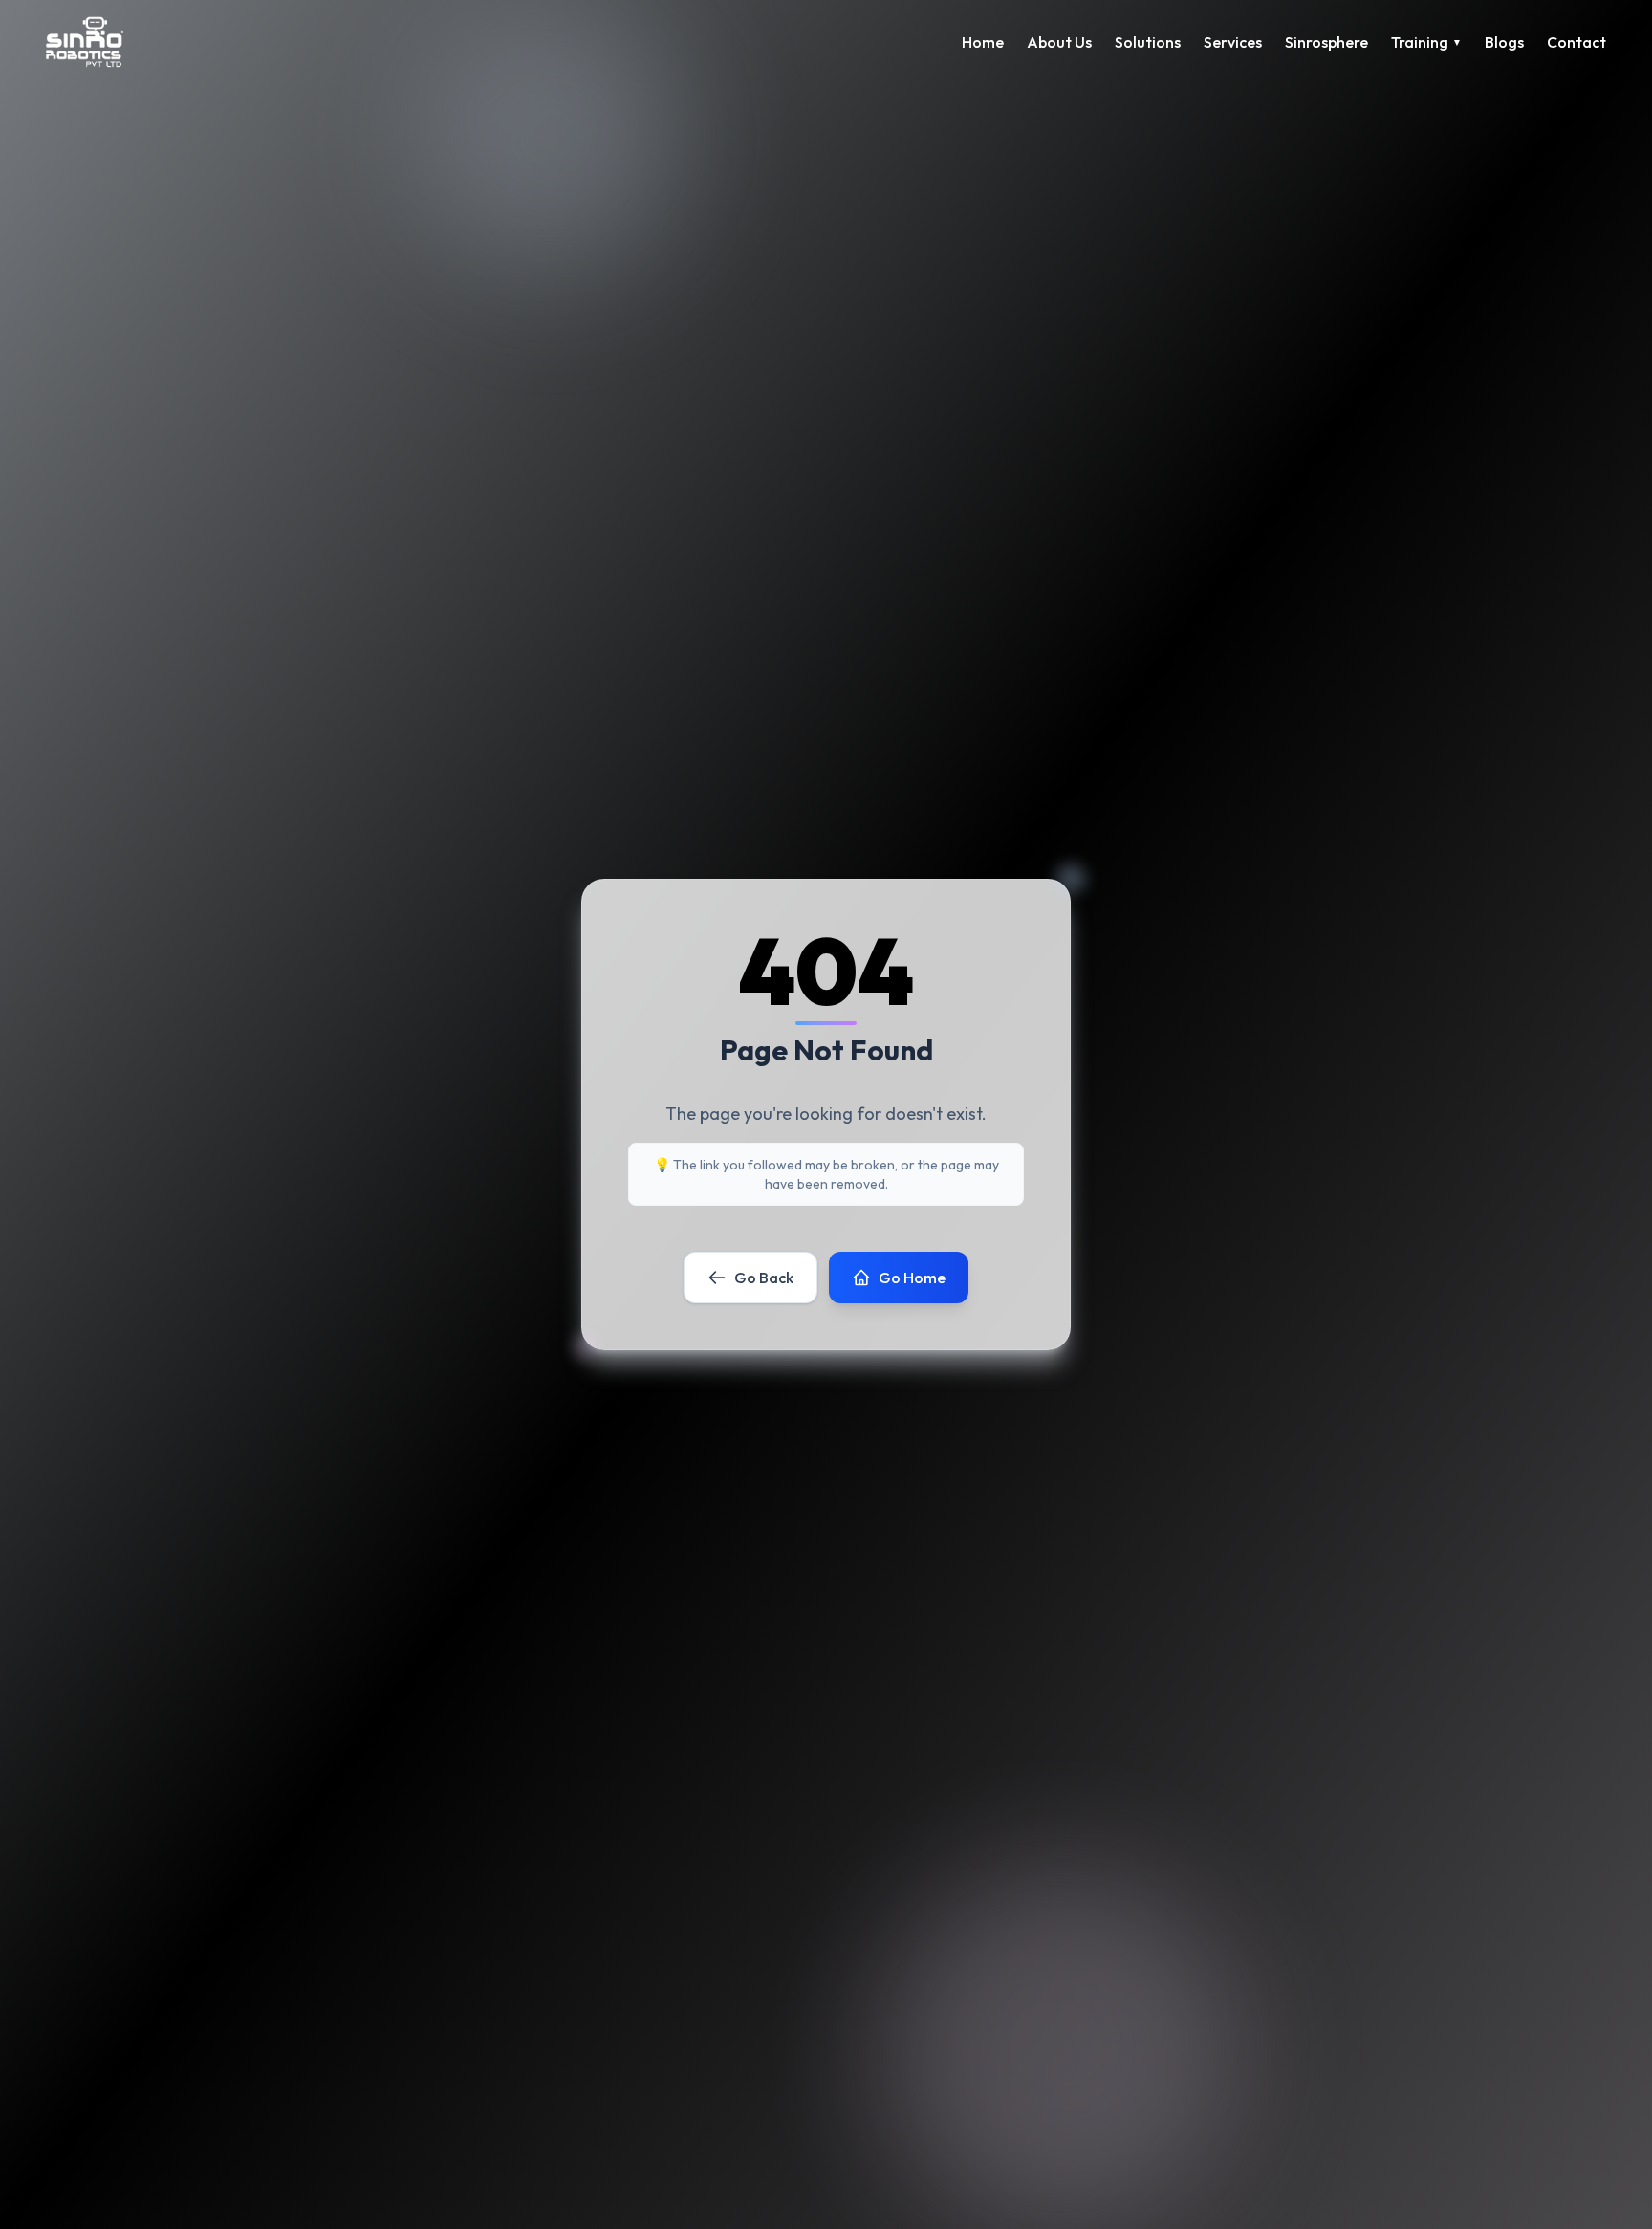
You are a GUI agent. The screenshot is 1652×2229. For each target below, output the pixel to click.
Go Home (912, 1278)
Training (1426, 42)
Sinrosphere (1326, 42)
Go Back (764, 1278)
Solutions (1148, 42)
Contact (1576, 42)
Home (983, 42)
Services (1233, 42)
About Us (1059, 42)
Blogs (1504, 42)
